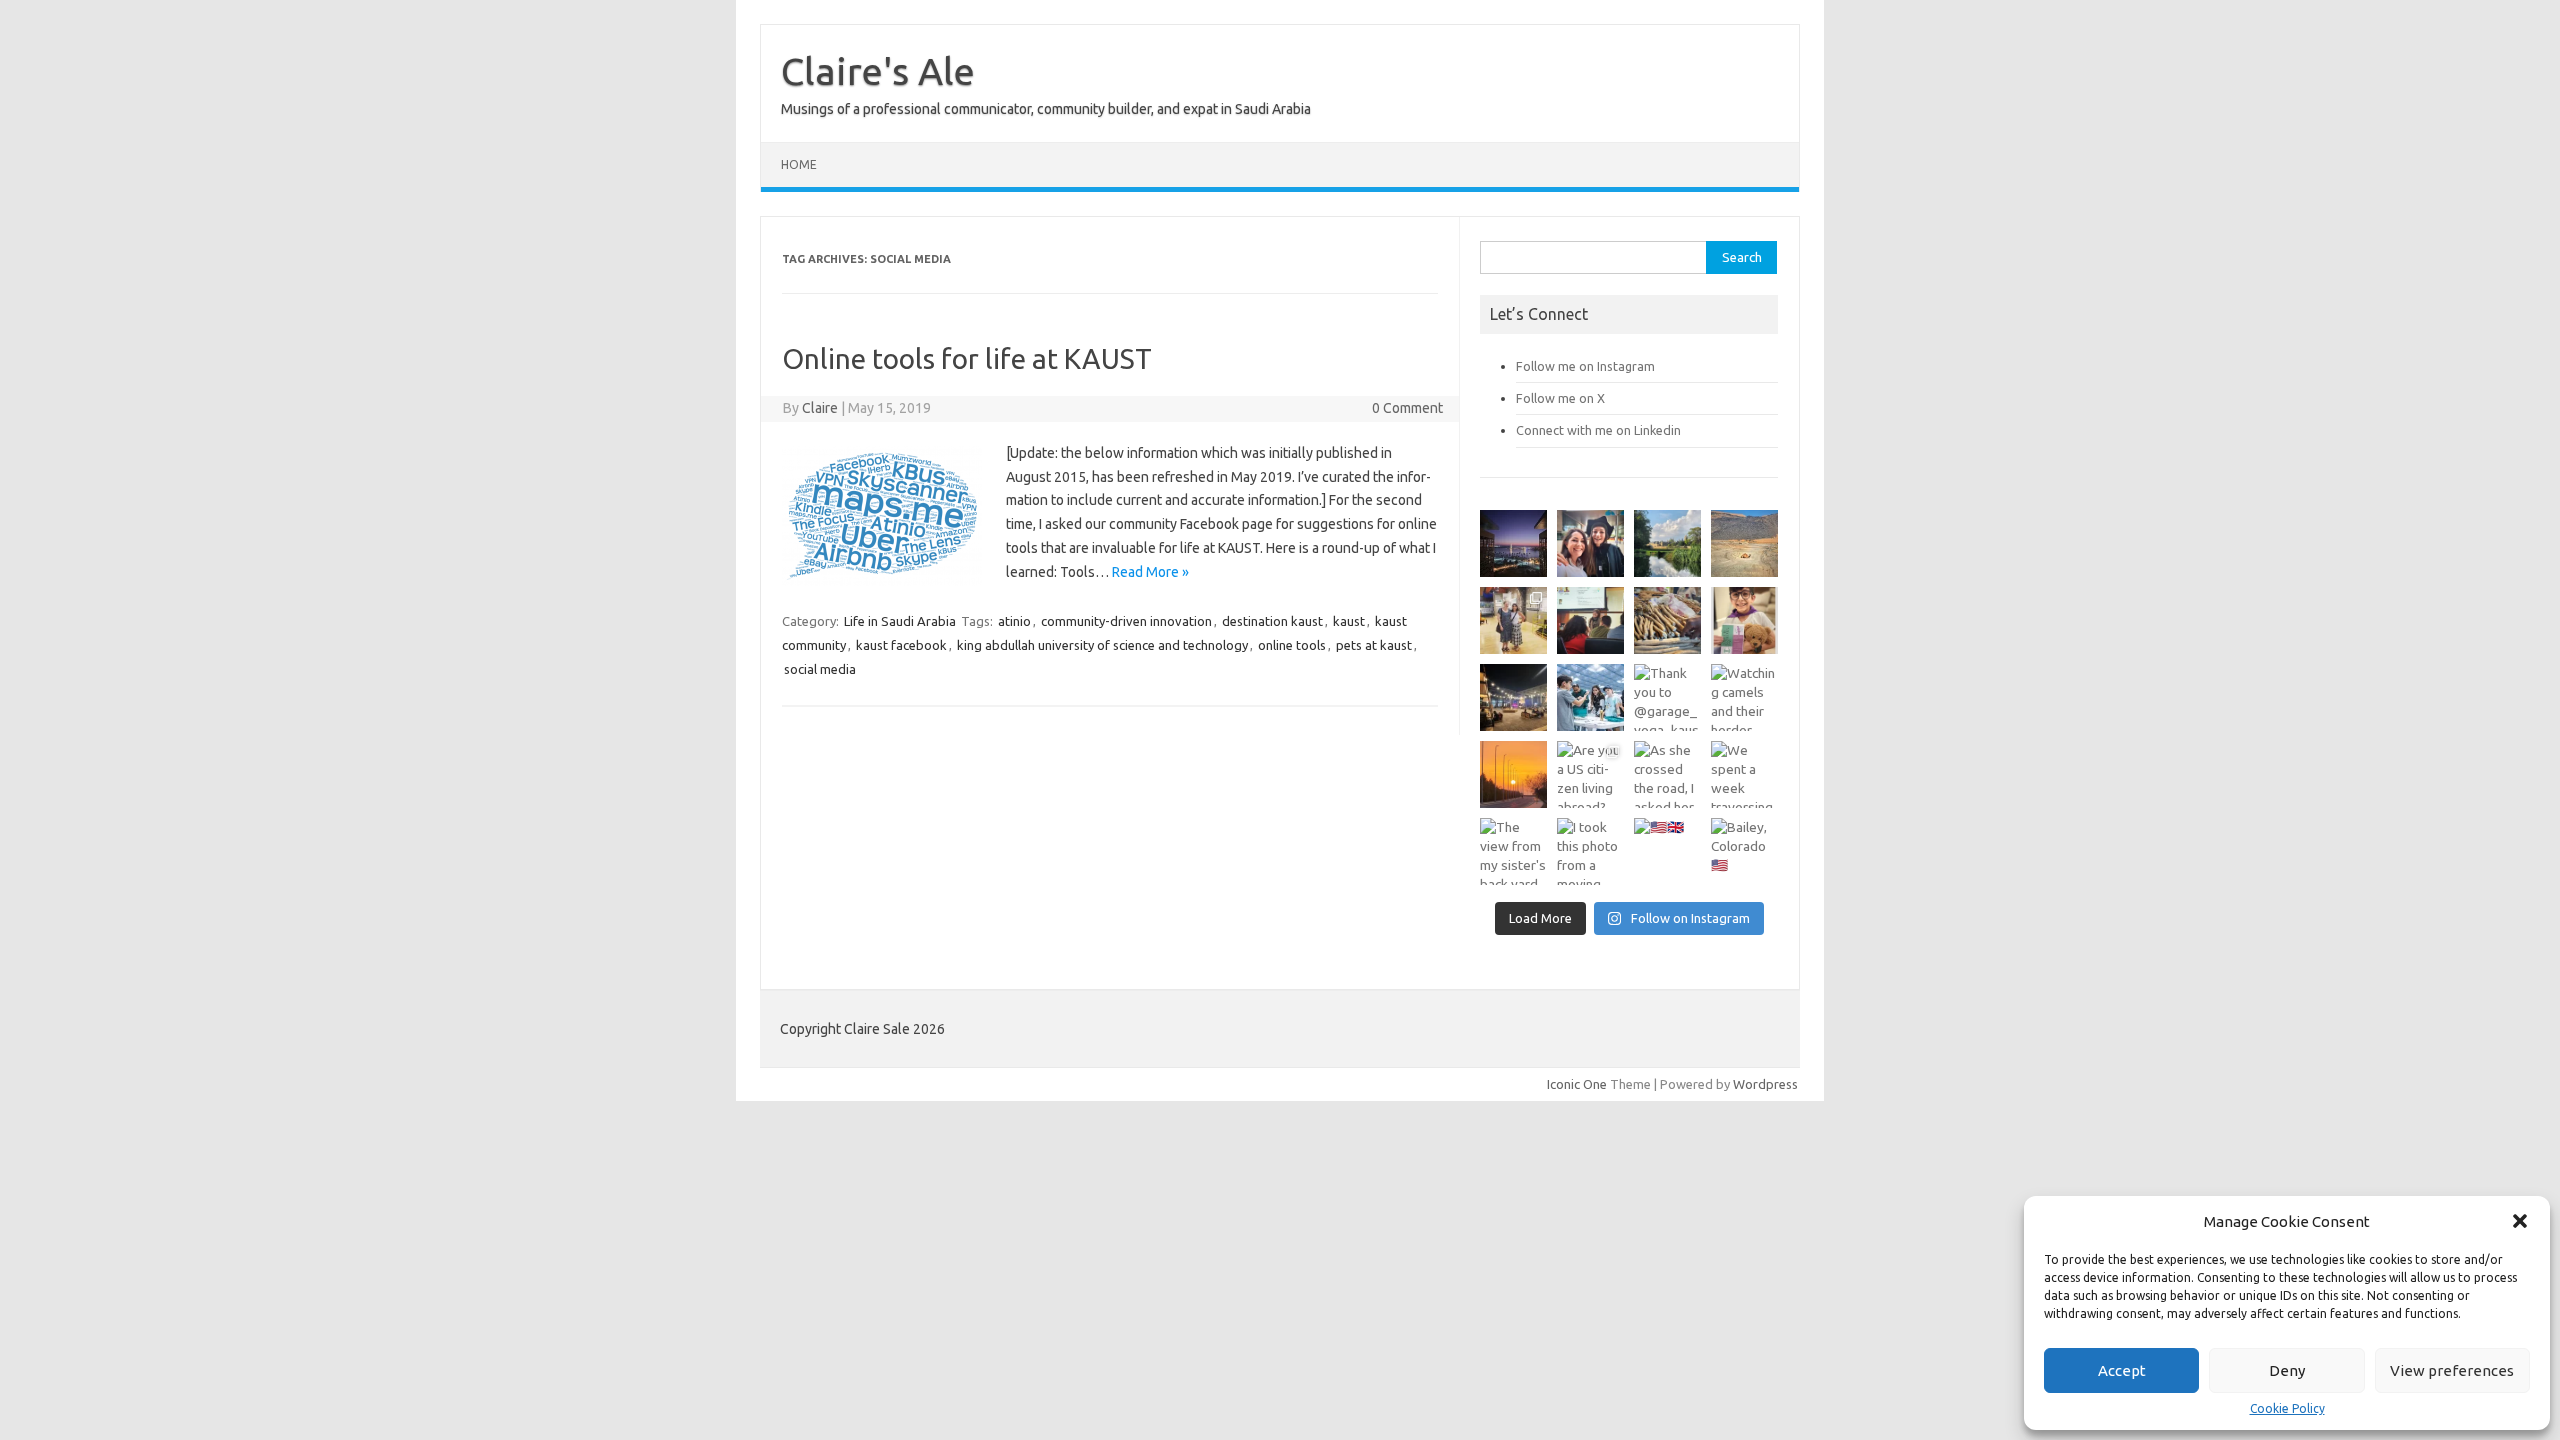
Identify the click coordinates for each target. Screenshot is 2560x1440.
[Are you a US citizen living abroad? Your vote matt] (1590, 774)
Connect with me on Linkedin (1598, 430)
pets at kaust (1374, 645)
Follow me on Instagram (1585, 366)
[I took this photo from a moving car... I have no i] (1590, 851)
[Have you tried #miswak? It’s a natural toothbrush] (1667, 620)
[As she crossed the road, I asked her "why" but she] (1667, 774)
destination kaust (1272, 621)
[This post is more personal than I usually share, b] (1744, 620)
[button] (2520, 1221)
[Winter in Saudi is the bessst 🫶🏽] (1513, 543)
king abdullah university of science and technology (1102, 645)
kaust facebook (901, 645)
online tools (1292, 645)
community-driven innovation (1126, 621)
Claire (820, 408)
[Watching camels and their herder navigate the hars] (1744, 697)
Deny (2287, 1370)
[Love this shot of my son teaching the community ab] (1590, 697)
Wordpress (1765, 1084)
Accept (2122, 1370)
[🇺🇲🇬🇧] (1667, 851)
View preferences (2452, 1370)
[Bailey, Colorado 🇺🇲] (1744, 851)
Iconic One (1577, 1084)
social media (820, 669)
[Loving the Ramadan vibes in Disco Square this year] (1513, 697)
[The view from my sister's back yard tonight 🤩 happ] (1513, 851)
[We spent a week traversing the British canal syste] (1744, 774)
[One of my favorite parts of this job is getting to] (1590, 543)
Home (799, 164)
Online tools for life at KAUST (967, 358)
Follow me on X (1560, 398)
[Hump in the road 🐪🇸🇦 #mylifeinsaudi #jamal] (1744, 543)
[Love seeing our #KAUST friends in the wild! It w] (1513, 620)
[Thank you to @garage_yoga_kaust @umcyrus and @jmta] (1667, 697)
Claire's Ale (878, 71)
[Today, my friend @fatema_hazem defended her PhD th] (1590, 620)
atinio (1014, 621)
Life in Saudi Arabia (900, 621)
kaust (1349, 621)
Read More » (1150, 572)
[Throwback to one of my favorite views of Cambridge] (1667, 543)
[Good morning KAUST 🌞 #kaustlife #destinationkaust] (1513, 774)
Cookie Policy (2287, 1409)
